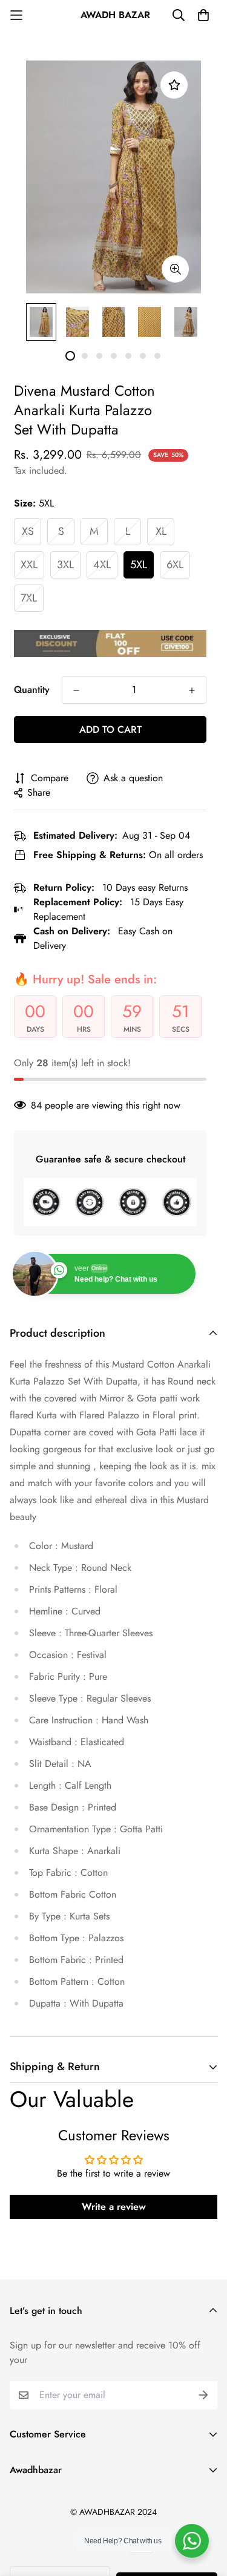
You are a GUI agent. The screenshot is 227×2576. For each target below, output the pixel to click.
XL (161, 531)
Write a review (114, 2207)
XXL (29, 565)
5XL (139, 565)
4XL (102, 565)
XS (28, 531)
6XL (175, 565)
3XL (65, 565)
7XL (29, 598)
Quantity (32, 690)
